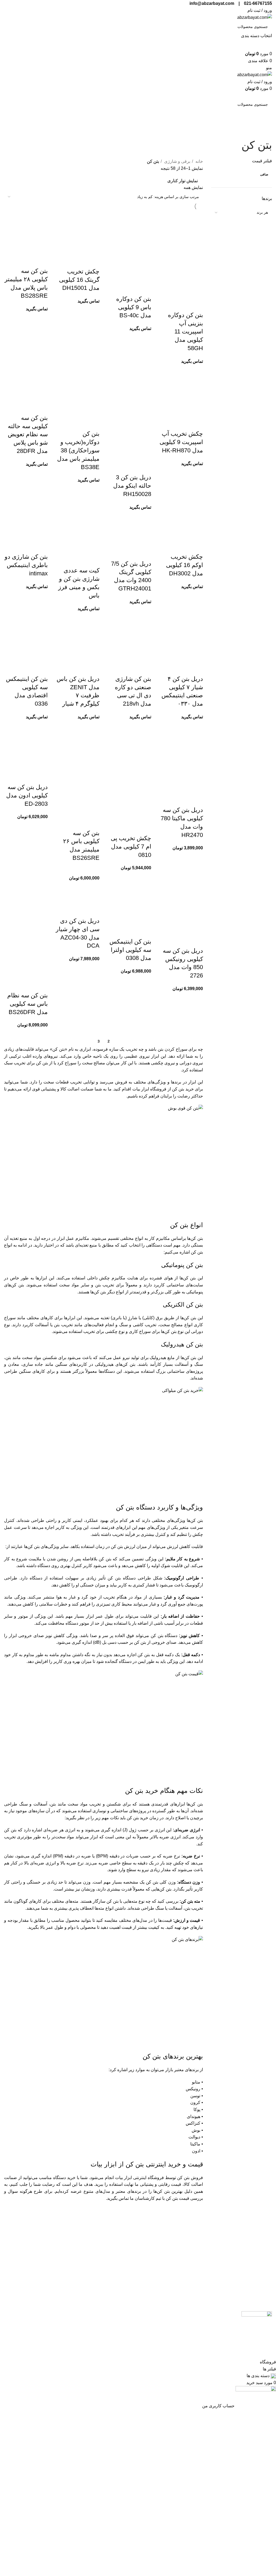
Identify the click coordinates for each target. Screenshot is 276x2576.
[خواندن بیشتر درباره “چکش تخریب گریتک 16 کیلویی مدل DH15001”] (93, 261)
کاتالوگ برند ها (121, 2244)
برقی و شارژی (177, 161)
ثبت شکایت (193, 2267)
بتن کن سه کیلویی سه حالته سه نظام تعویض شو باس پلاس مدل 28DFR (28, 434)
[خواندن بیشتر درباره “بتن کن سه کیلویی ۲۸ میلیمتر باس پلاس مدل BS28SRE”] (41, 260)
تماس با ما (194, 2232)
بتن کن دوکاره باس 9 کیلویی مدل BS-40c (134, 307)
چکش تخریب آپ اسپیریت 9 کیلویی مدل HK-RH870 (181, 442)
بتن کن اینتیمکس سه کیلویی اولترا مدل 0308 (130, 950)
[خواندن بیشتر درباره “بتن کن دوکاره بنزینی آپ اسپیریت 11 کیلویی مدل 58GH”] (196, 304)
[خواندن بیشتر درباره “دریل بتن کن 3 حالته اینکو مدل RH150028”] (144, 467)
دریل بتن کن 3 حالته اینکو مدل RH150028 (132, 486)
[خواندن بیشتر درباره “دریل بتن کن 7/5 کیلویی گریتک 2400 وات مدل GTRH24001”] (144, 553)
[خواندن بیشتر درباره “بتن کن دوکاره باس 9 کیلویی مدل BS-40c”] (144, 288)
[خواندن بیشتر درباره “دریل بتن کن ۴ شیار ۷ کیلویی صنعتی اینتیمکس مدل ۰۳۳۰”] (196, 668)
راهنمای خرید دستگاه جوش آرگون (35, 2297)
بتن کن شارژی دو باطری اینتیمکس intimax (26, 565)
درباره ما (195, 2244)
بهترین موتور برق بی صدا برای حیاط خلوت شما (39, 2267)
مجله (199, 2255)
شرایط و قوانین (120, 2232)
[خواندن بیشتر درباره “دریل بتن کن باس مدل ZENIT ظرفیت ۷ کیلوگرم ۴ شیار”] (93, 668)
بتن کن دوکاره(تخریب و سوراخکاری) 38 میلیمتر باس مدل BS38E (78, 450)
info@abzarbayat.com (251, 2291)
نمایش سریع (182, 304)
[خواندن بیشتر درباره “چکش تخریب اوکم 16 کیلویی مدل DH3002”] (196, 546)
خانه (199, 161)
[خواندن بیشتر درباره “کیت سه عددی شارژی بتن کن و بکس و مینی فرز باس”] (93, 560)
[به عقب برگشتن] (265, 131)
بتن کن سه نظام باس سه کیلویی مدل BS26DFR (27, 1004)
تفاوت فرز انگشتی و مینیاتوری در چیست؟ (35, 2284)
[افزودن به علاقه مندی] (167, 304)
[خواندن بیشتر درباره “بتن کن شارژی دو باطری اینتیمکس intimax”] (41, 546)
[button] (196, 799)
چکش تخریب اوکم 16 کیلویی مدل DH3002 (184, 565)
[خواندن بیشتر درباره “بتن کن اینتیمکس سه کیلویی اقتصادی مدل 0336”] (41, 668)
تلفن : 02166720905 (253, 2262)
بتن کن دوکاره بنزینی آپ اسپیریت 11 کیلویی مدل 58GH (185, 332)
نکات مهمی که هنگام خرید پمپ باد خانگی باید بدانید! (35, 2251)
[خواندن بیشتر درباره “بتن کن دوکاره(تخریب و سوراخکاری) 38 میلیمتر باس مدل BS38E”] (93, 423)
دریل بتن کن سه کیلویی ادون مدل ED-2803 (27, 795)
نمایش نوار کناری (183, 181)
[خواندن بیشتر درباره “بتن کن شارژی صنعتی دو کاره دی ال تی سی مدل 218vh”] (144, 668)
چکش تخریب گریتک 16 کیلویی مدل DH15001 (79, 280)
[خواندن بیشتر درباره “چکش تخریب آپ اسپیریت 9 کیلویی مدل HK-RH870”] (196, 423)
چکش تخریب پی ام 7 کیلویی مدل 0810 (131, 847)
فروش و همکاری (188, 2278)
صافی (264, 174)
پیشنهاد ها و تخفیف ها (115, 2255)
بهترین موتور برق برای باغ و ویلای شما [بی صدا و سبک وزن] (35, 2235)
